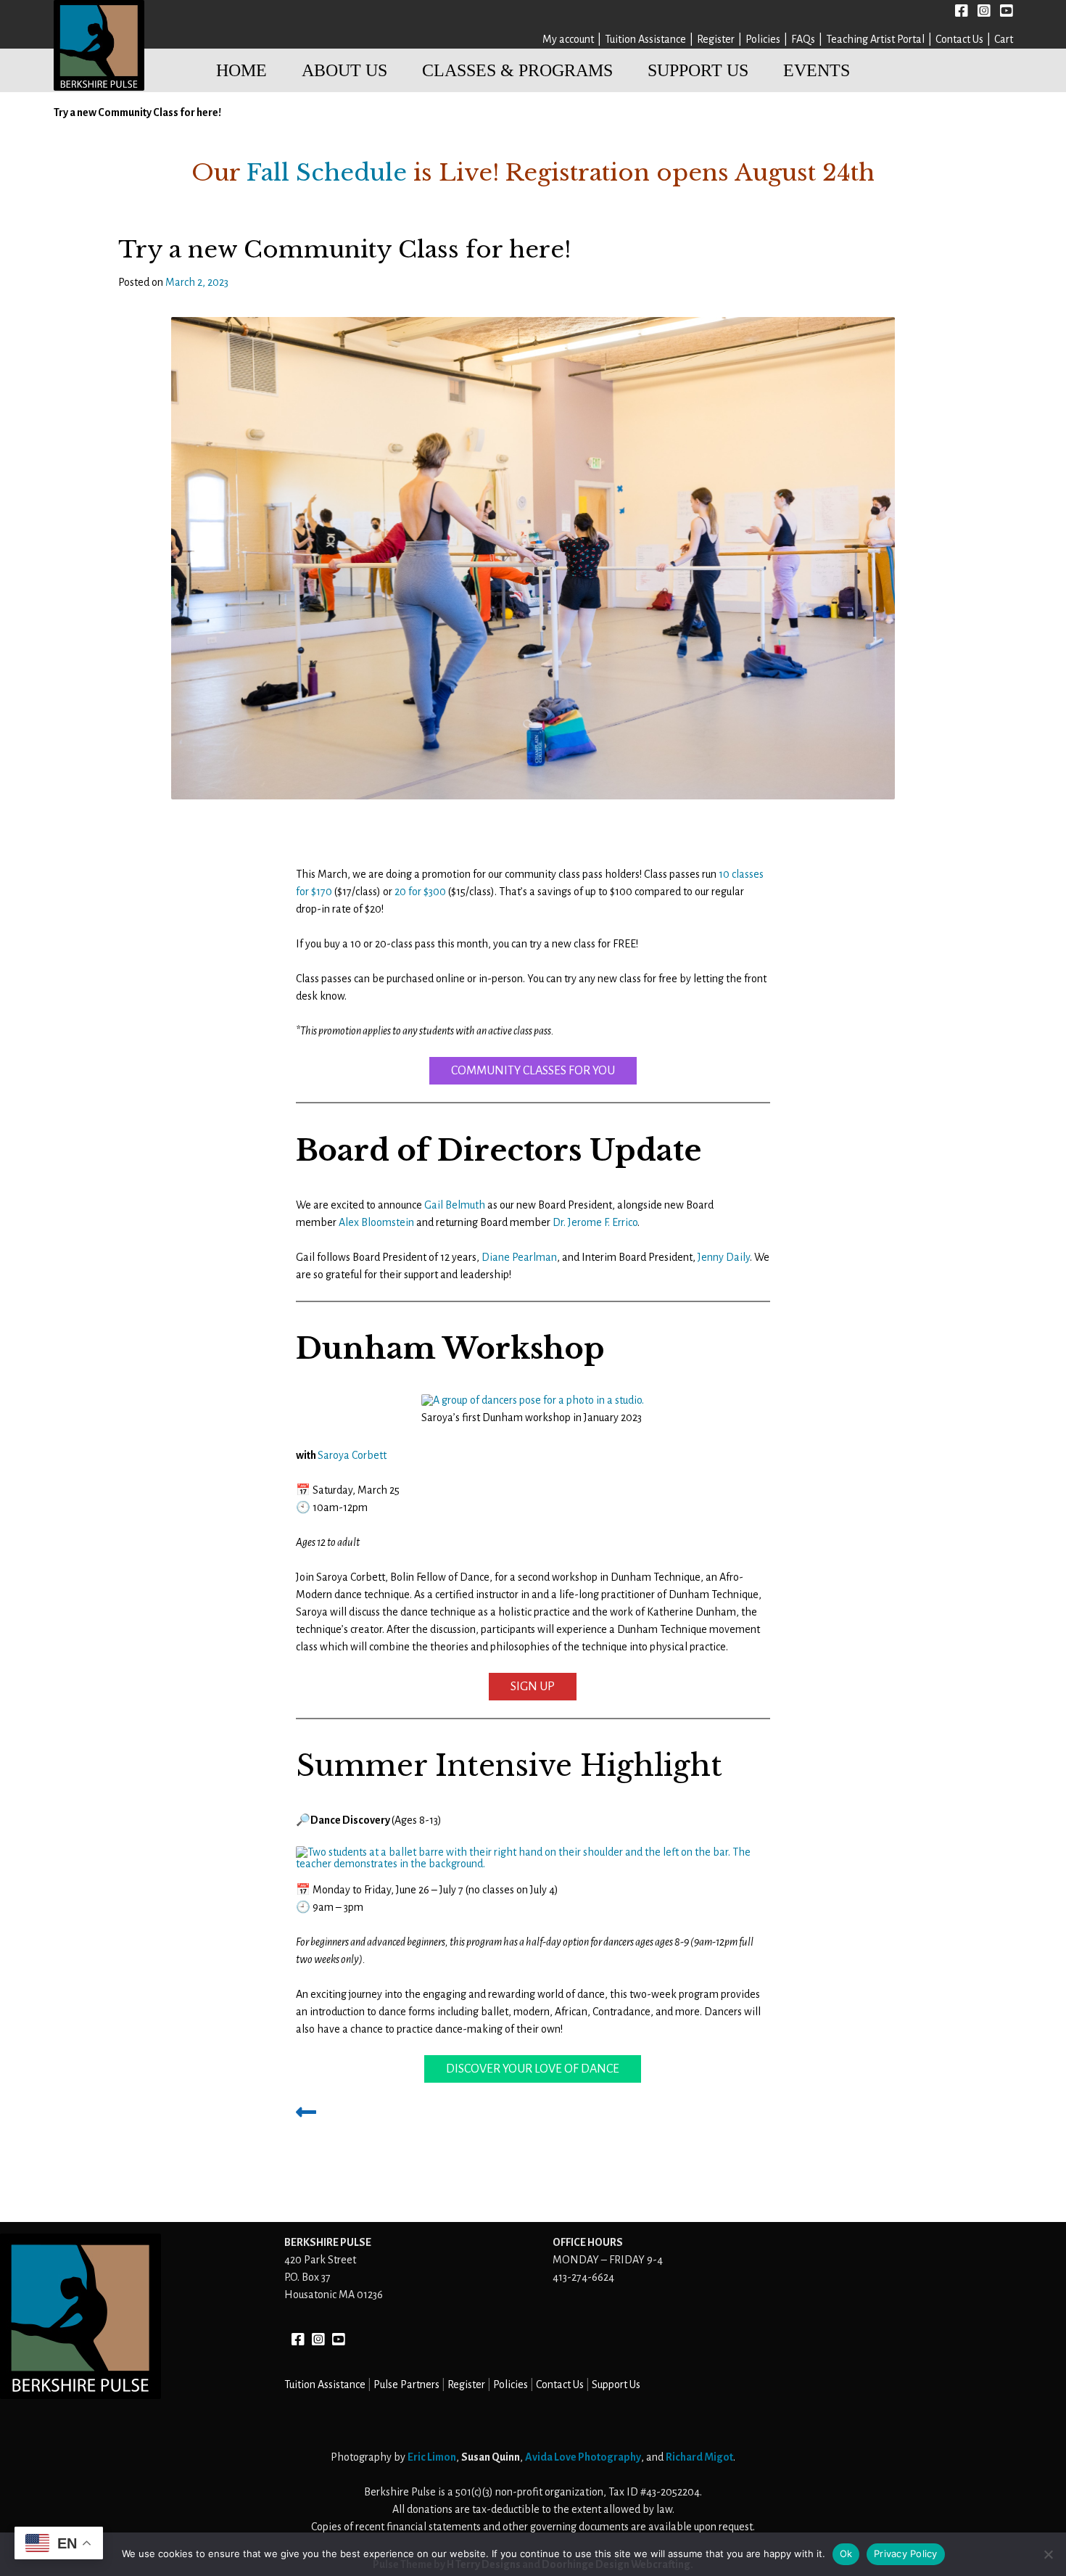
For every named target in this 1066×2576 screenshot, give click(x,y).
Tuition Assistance (645, 39)
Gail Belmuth (455, 1205)
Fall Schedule (327, 173)
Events (817, 70)
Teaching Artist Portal (875, 39)
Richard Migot (699, 2457)
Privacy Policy (906, 2554)
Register (716, 39)
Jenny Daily (724, 1257)
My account (568, 39)
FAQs (803, 39)
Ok (846, 2554)
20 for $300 (420, 892)
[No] (1048, 2554)
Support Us (698, 70)
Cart (1004, 39)
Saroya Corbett (352, 1455)
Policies (763, 39)
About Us (344, 70)
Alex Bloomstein (376, 1222)
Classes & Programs (517, 70)
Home (241, 70)
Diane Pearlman (519, 1257)
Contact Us (959, 39)
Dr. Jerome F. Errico (595, 1222)
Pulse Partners (406, 2384)
